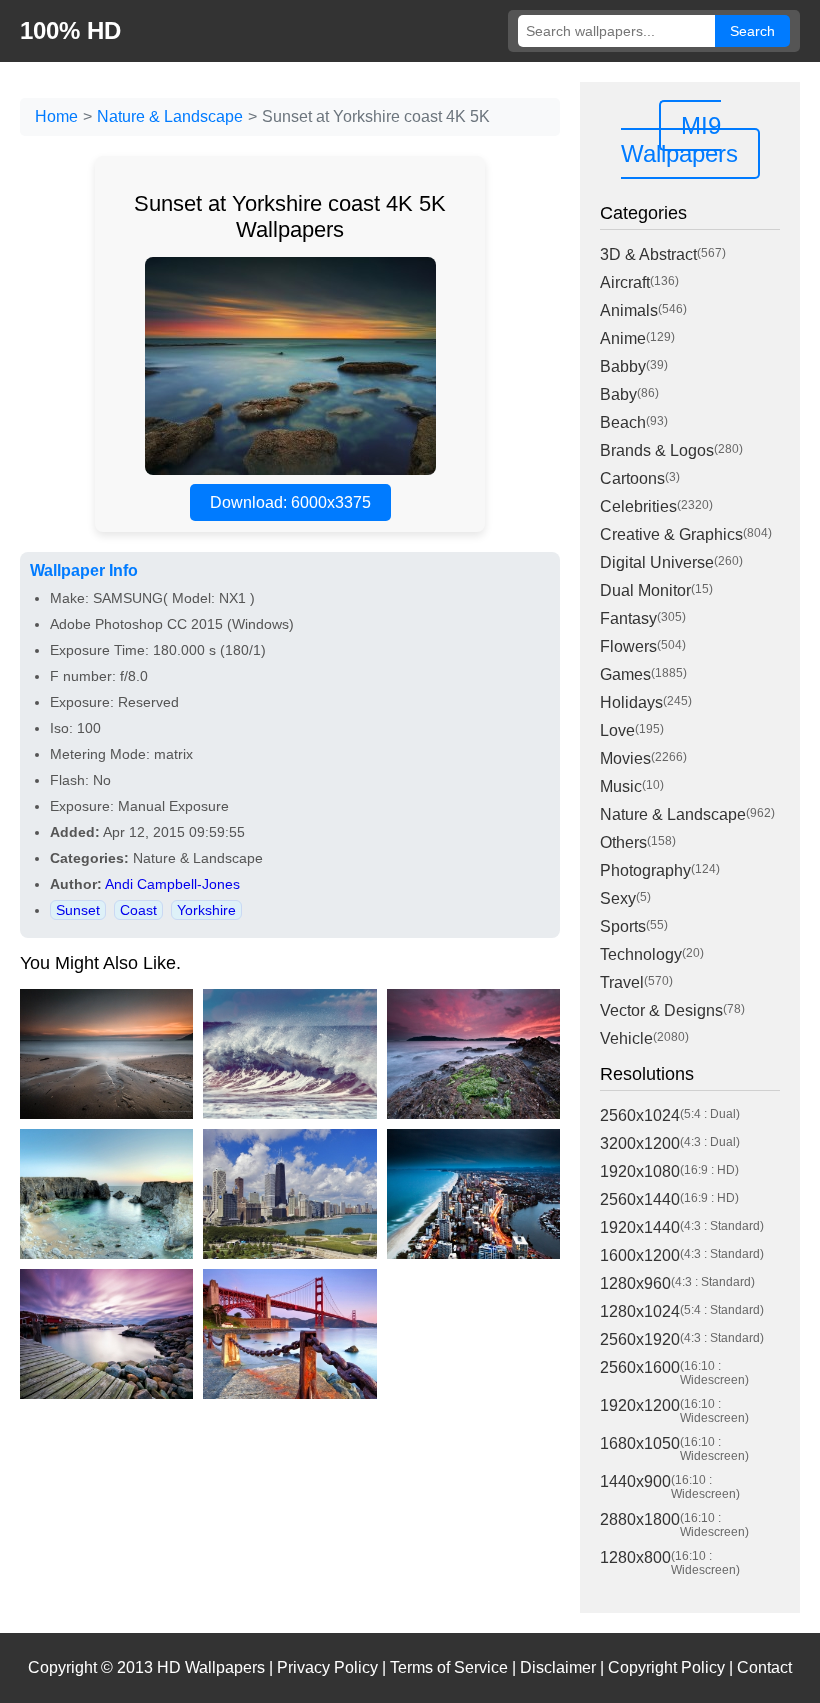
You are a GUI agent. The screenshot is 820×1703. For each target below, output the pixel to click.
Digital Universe (657, 562)
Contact (764, 1667)
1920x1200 (640, 1405)
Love (617, 730)
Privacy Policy (327, 1667)
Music (621, 786)
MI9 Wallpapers (679, 139)
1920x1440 (640, 1227)
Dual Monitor (645, 590)
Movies (625, 758)
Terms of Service (449, 1667)
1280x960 (635, 1283)
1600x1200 (640, 1255)
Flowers (628, 646)
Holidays (631, 702)
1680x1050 (640, 1443)
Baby (618, 394)
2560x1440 (640, 1199)
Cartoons (632, 478)
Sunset (78, 910)
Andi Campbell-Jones (172, 884)
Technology (641, 954)
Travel (622, 982)
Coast (138, 910)
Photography (645, 870)
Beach (623, 422)
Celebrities (638, 506)
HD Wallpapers (211, 1667)
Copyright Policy (666, 1667)
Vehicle (626, 1038)
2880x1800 (640, 1519)
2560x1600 (640, 1367)
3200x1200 (640, 1143)
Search (752, 31)
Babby (623, 366)
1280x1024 (640, 1311)
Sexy (618, 898)
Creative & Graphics (671, 534)
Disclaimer (558, 1667)
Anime (623, 338)
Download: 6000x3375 (290, 502)
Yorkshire (206, 910)
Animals (629, 310)
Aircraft (625, 282)
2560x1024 (640, 1115)
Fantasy (628, 618)
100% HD (70, 30)
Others (623, 842)
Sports (623, 926)
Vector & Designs (661, 1010)
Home (56, 116)
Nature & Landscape (170, 116)
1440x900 (635, 1481)
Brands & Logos (657, 450)
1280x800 (635, 1557)
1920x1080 (640, 1171)
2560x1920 (640, 1339)
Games (625, 674)
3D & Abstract (648, 254)
